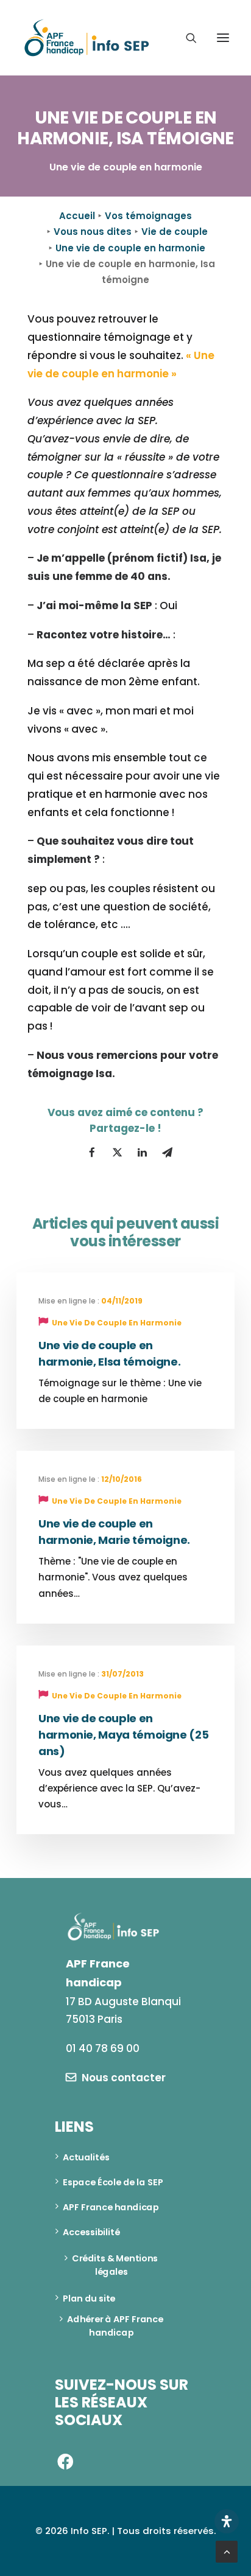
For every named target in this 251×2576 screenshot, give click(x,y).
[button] (223, 38)
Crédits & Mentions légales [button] (116, 2265)
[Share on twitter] (117, 1153)
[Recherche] (186, 38)
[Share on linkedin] (142, 1153)
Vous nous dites (93, 232)
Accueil (77, 216)
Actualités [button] (86, 2157)
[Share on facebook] (92, 1153)
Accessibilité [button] (91, 2232)
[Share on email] (167, 1153)
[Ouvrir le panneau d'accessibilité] (227, 2521)
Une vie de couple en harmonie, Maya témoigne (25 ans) (123, 1735)
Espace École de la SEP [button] (113, 2182)
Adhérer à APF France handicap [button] (116, 2326)
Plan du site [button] (89, 2298)
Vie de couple (175, 232)
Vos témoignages (148, 216)
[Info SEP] (87, 38)
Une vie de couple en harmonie (130, 248)
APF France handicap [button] (111, 2207)
